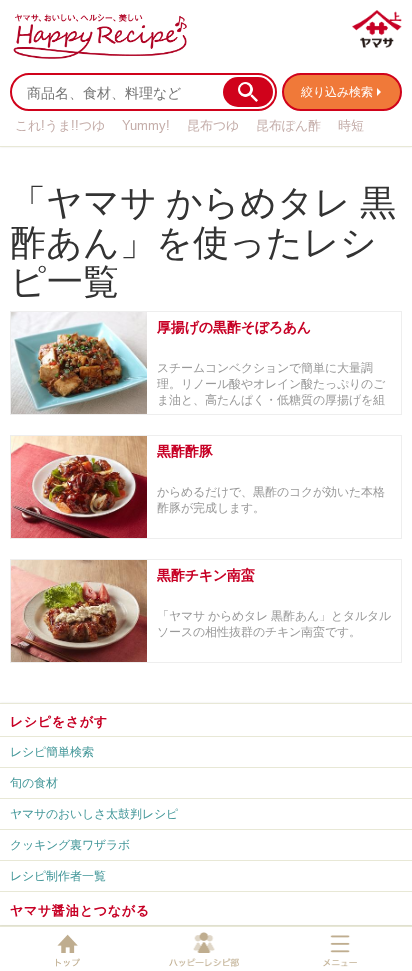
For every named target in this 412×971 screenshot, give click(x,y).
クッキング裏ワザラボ (70, 844)
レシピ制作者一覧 (58, 875)
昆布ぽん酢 (288, 125)
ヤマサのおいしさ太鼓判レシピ (94, 813)
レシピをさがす (59, 721)
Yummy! (146, 125)
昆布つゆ (213, 125)
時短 (351, 125)
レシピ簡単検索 (52, 751)
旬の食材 (34, 782)
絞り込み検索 (337, 91)
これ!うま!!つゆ (60, 125)
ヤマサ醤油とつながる (80, 910)
